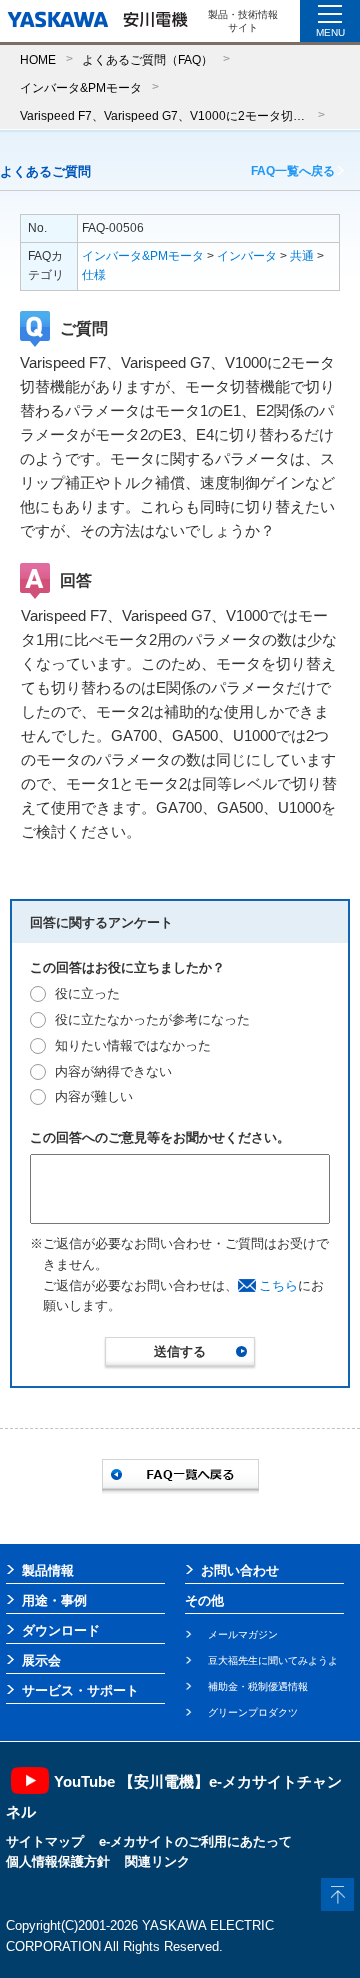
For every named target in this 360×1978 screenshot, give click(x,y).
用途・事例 (54, 1600)
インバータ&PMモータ (81, 87)
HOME (38, 59)
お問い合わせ (240, 1570)
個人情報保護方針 (58, 1861)
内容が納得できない (113, 1071)
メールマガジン (243, 1634)
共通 (302, 256)
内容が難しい (94, 1096)
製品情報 (48, 1570)
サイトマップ (45, 1841)
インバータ (247, 256)
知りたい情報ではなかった (133, 1045)
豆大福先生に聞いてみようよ (273, 1660)
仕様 (94, 275)
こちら (278, 1285)
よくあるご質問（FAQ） (147, 59)
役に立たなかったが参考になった (152, 1019)
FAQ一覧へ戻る (293, 171)
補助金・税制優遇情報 (258, 1686)
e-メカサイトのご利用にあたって (195, 1841)
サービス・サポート (80, 1690)
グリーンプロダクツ (253, 1712)
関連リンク (157, 1861)
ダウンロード (61, 1630)
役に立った (87, 993)
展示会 (41, 1660)
